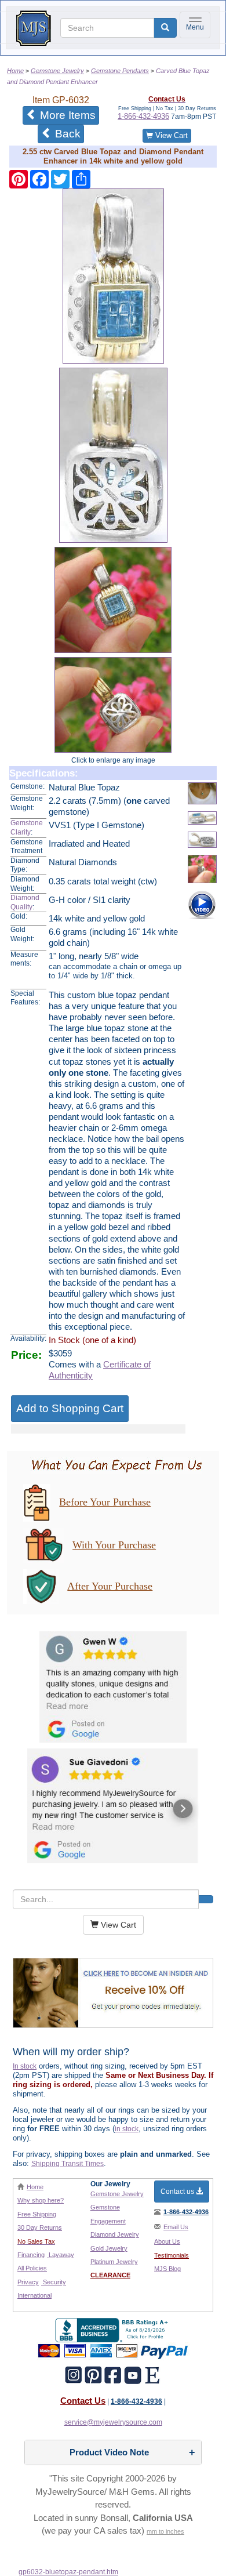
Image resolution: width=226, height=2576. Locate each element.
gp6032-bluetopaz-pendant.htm (68, 2572)
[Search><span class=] (206, 1899)
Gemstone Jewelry (117, 2194)
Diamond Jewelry (115, 2234)
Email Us (176, 2227)
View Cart (170, 135)
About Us (167, 2241)
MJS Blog (167, 2269)
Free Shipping (37, 2214)
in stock (127, 2129)
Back (66, 134)
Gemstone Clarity (27, 828)
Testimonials (172, 2255)
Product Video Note (109, 2452)
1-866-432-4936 (143, 116)
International (34, 2295)
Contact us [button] (178, 2192)
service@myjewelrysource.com (113, 2422)
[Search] (165, 28)
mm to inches (165, 2531)
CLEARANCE (110, 2275)
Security (54, 2282)
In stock (25, 2066)
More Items (68, 115)
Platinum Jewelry (114, 2262)
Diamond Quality (25, 902)
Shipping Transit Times (68, 2164)
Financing (31, 2255)
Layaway (61, 2255)
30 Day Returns (40, 2227)
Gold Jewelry (109, 2248)
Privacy (28, 2282)
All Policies (32, 2268)
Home (35, 2187)
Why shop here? (41, 2200)
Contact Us (83, 2401)
